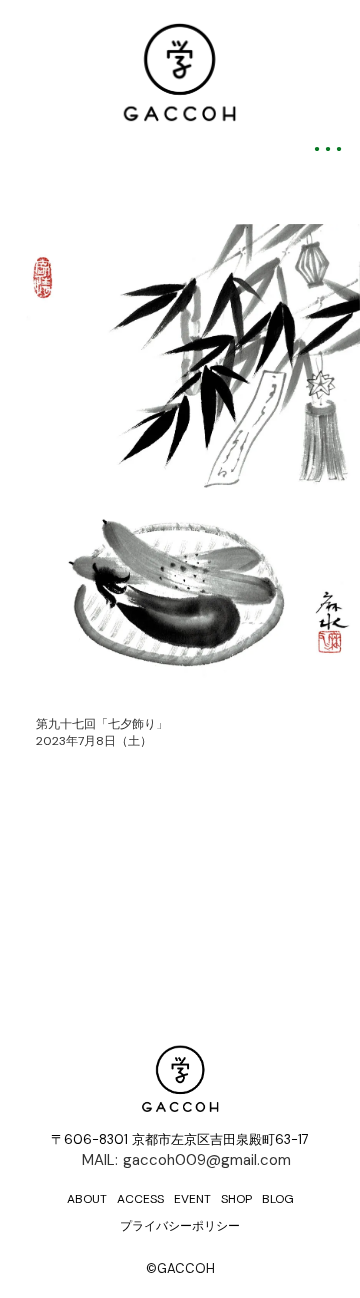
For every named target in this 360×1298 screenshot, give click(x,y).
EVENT (192, 1199)
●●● (330, 148)
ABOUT (87, 1199)
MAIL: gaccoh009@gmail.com (186, 1160)
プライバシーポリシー (180, 1226)
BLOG (278, 1199)
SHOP (236, 1199)
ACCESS (140, 1199)
